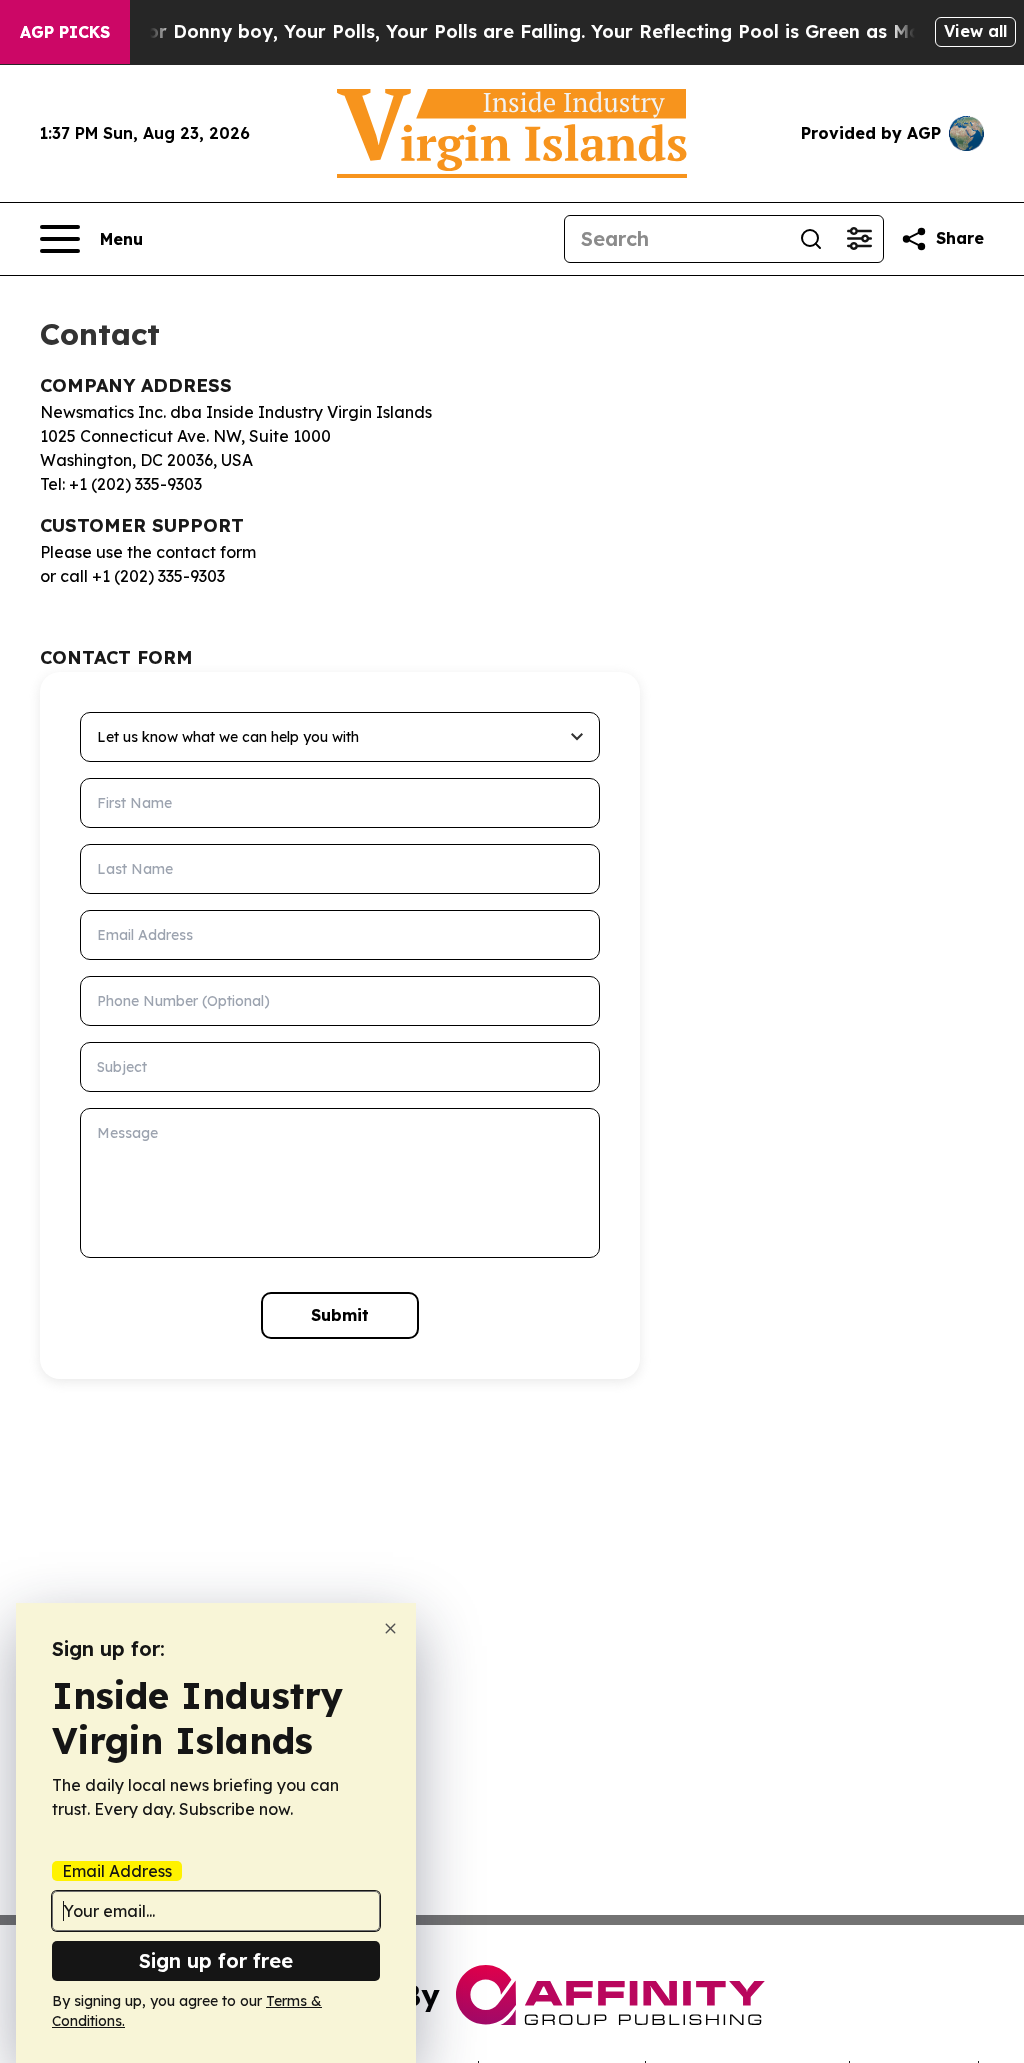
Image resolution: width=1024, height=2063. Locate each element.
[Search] (811, 239)
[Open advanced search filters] (859, 239)
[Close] (390, 1628)
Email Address (117, 1871)
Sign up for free (216, 1960)
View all (975, 31)
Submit (340, 1315)
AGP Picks (65, 32)
